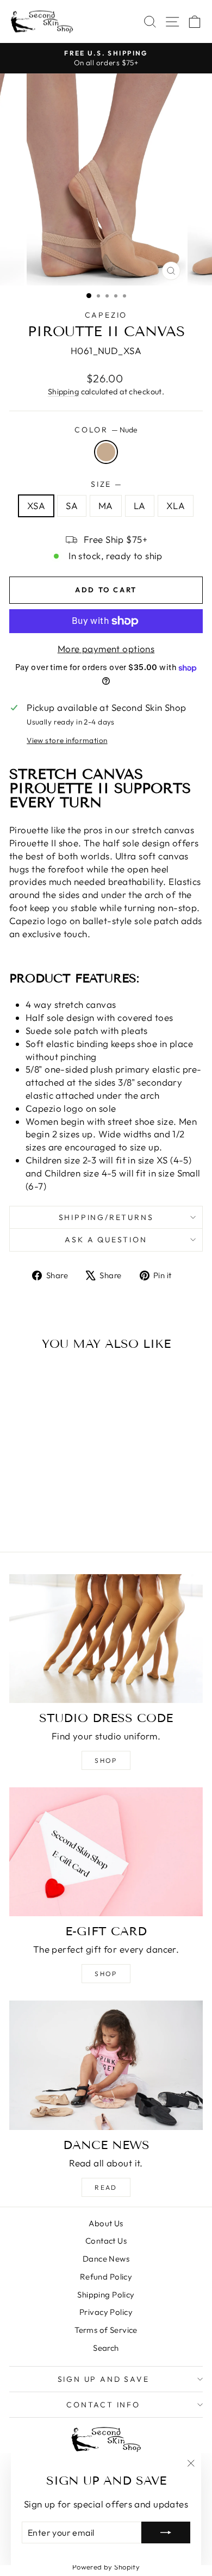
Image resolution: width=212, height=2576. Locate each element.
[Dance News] (106, 2065)
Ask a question (106, 1240)
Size (106, 484)
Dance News (106, 2259)
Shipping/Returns (106, 1217)
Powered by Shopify (106, 2567)
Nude (106, 452)
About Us (106, 2223)
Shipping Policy (106, 2295)
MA (106, 506)
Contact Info (103, 2405)
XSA (36, 506)
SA (72, 506)
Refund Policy (106, 2277)
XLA (176, 506)
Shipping (63, 392)
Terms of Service (106, 2330)
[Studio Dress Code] (106, 1639)
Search (106, 2348)
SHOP (106, 1974)
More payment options (106, 649)
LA (140, 506)
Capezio (106, 315)
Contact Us (106, 2241)
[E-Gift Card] (106, 1852)
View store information (67, 740)
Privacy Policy (106, 2312)
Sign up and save (104, 2379)
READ (106, 2187)
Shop (106, 1760)
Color (106, 430)
